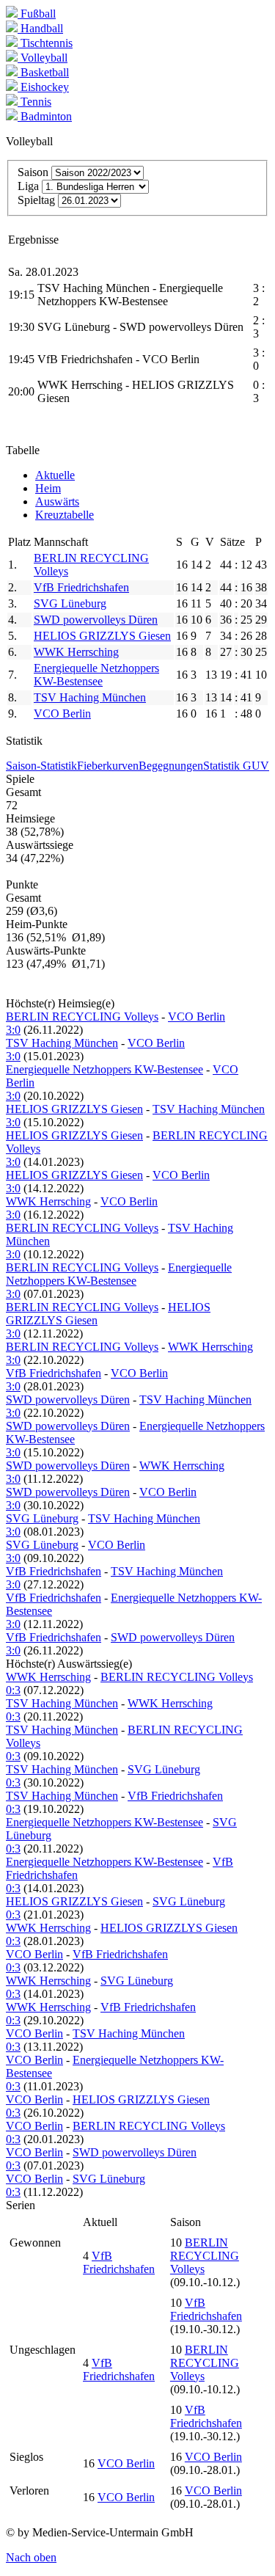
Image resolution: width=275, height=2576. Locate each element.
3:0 (13, 1030)
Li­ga (28, 186)
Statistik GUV (236, 766)
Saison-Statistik (41, 766)
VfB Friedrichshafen (81, 587)
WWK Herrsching (76, 652)
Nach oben (31, 2557)
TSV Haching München (90, 697)
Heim (48, 488)
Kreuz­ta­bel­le (65, 515)
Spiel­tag (36, 200)
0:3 (13, 1690)
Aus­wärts (57, 501)
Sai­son (33, 172)
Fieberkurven (108, 766)
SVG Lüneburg (70, 603)
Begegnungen (171, 766)
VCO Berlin (62, 714)
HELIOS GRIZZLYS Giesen (102, 636)
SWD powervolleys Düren (96, 620)
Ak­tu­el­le (55, 475)
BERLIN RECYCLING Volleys (82, 1017)
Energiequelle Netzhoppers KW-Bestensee (96, 675)
